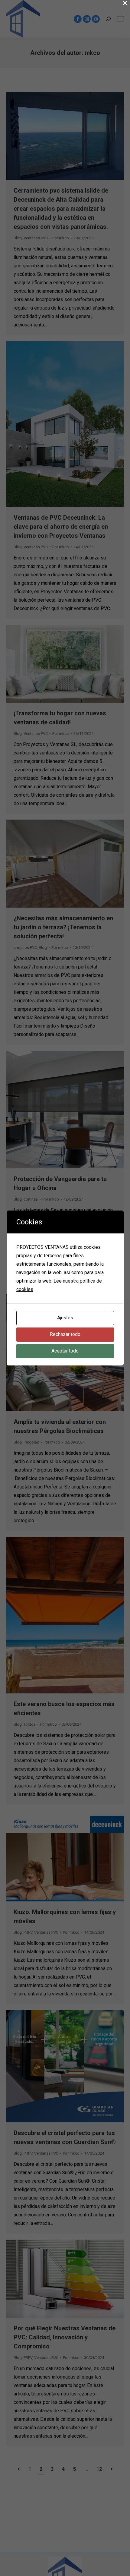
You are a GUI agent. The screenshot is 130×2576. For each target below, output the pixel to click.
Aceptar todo (65, 1351)
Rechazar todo (65, 1334)
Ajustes (65, 1318)
